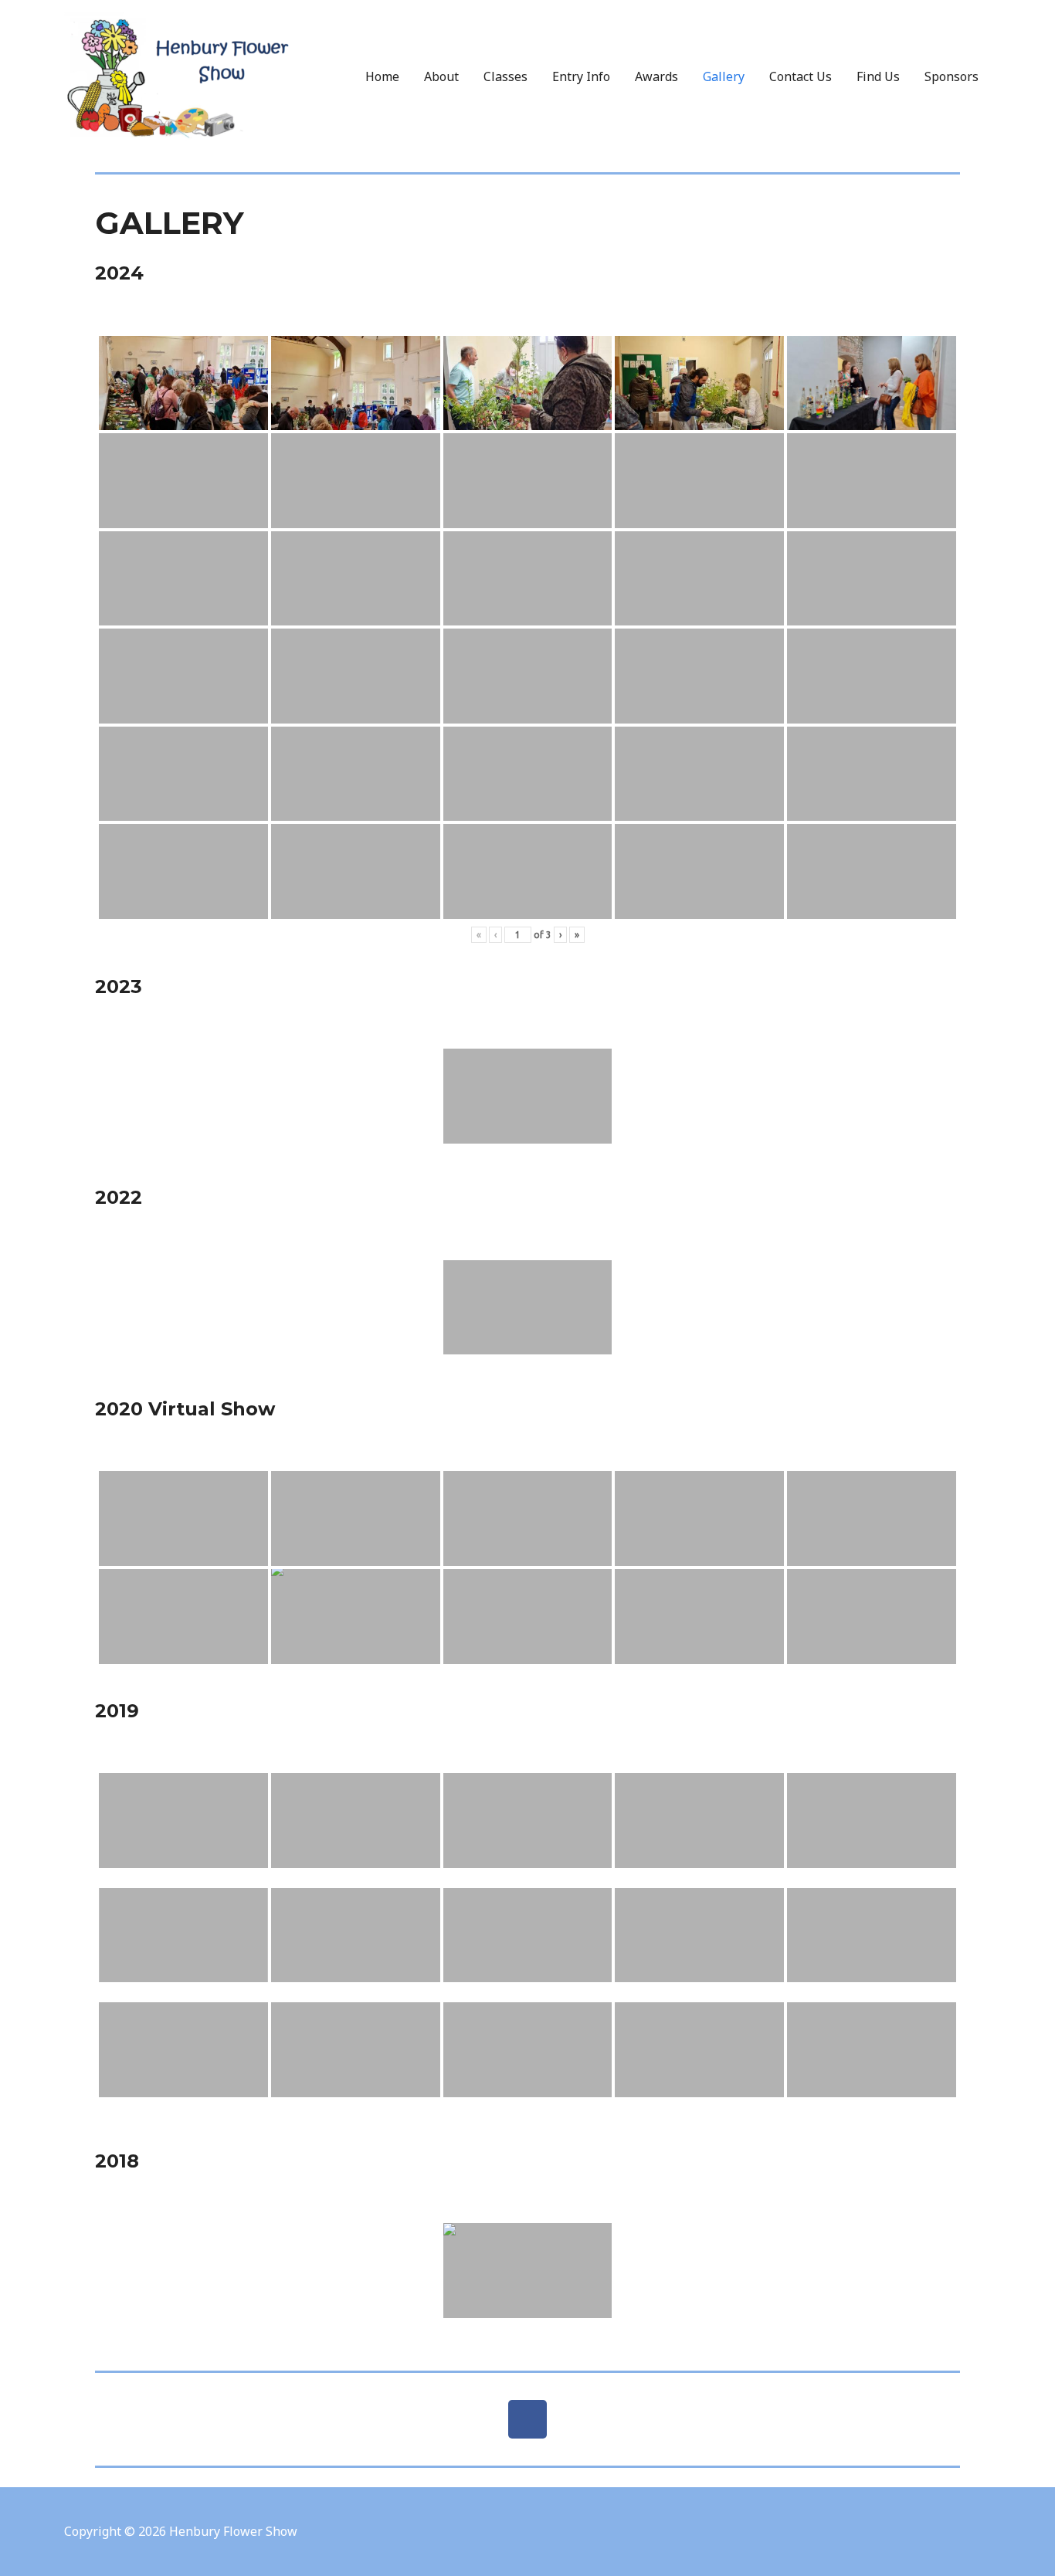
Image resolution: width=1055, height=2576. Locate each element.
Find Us (878, 76)
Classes (505, 76)
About (441, 76)
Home (382, 76)
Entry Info (581, 76)
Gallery (724, 76)
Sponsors (952, 76)
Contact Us (801, 76)
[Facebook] (527, 2419)
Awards (656, 76)
